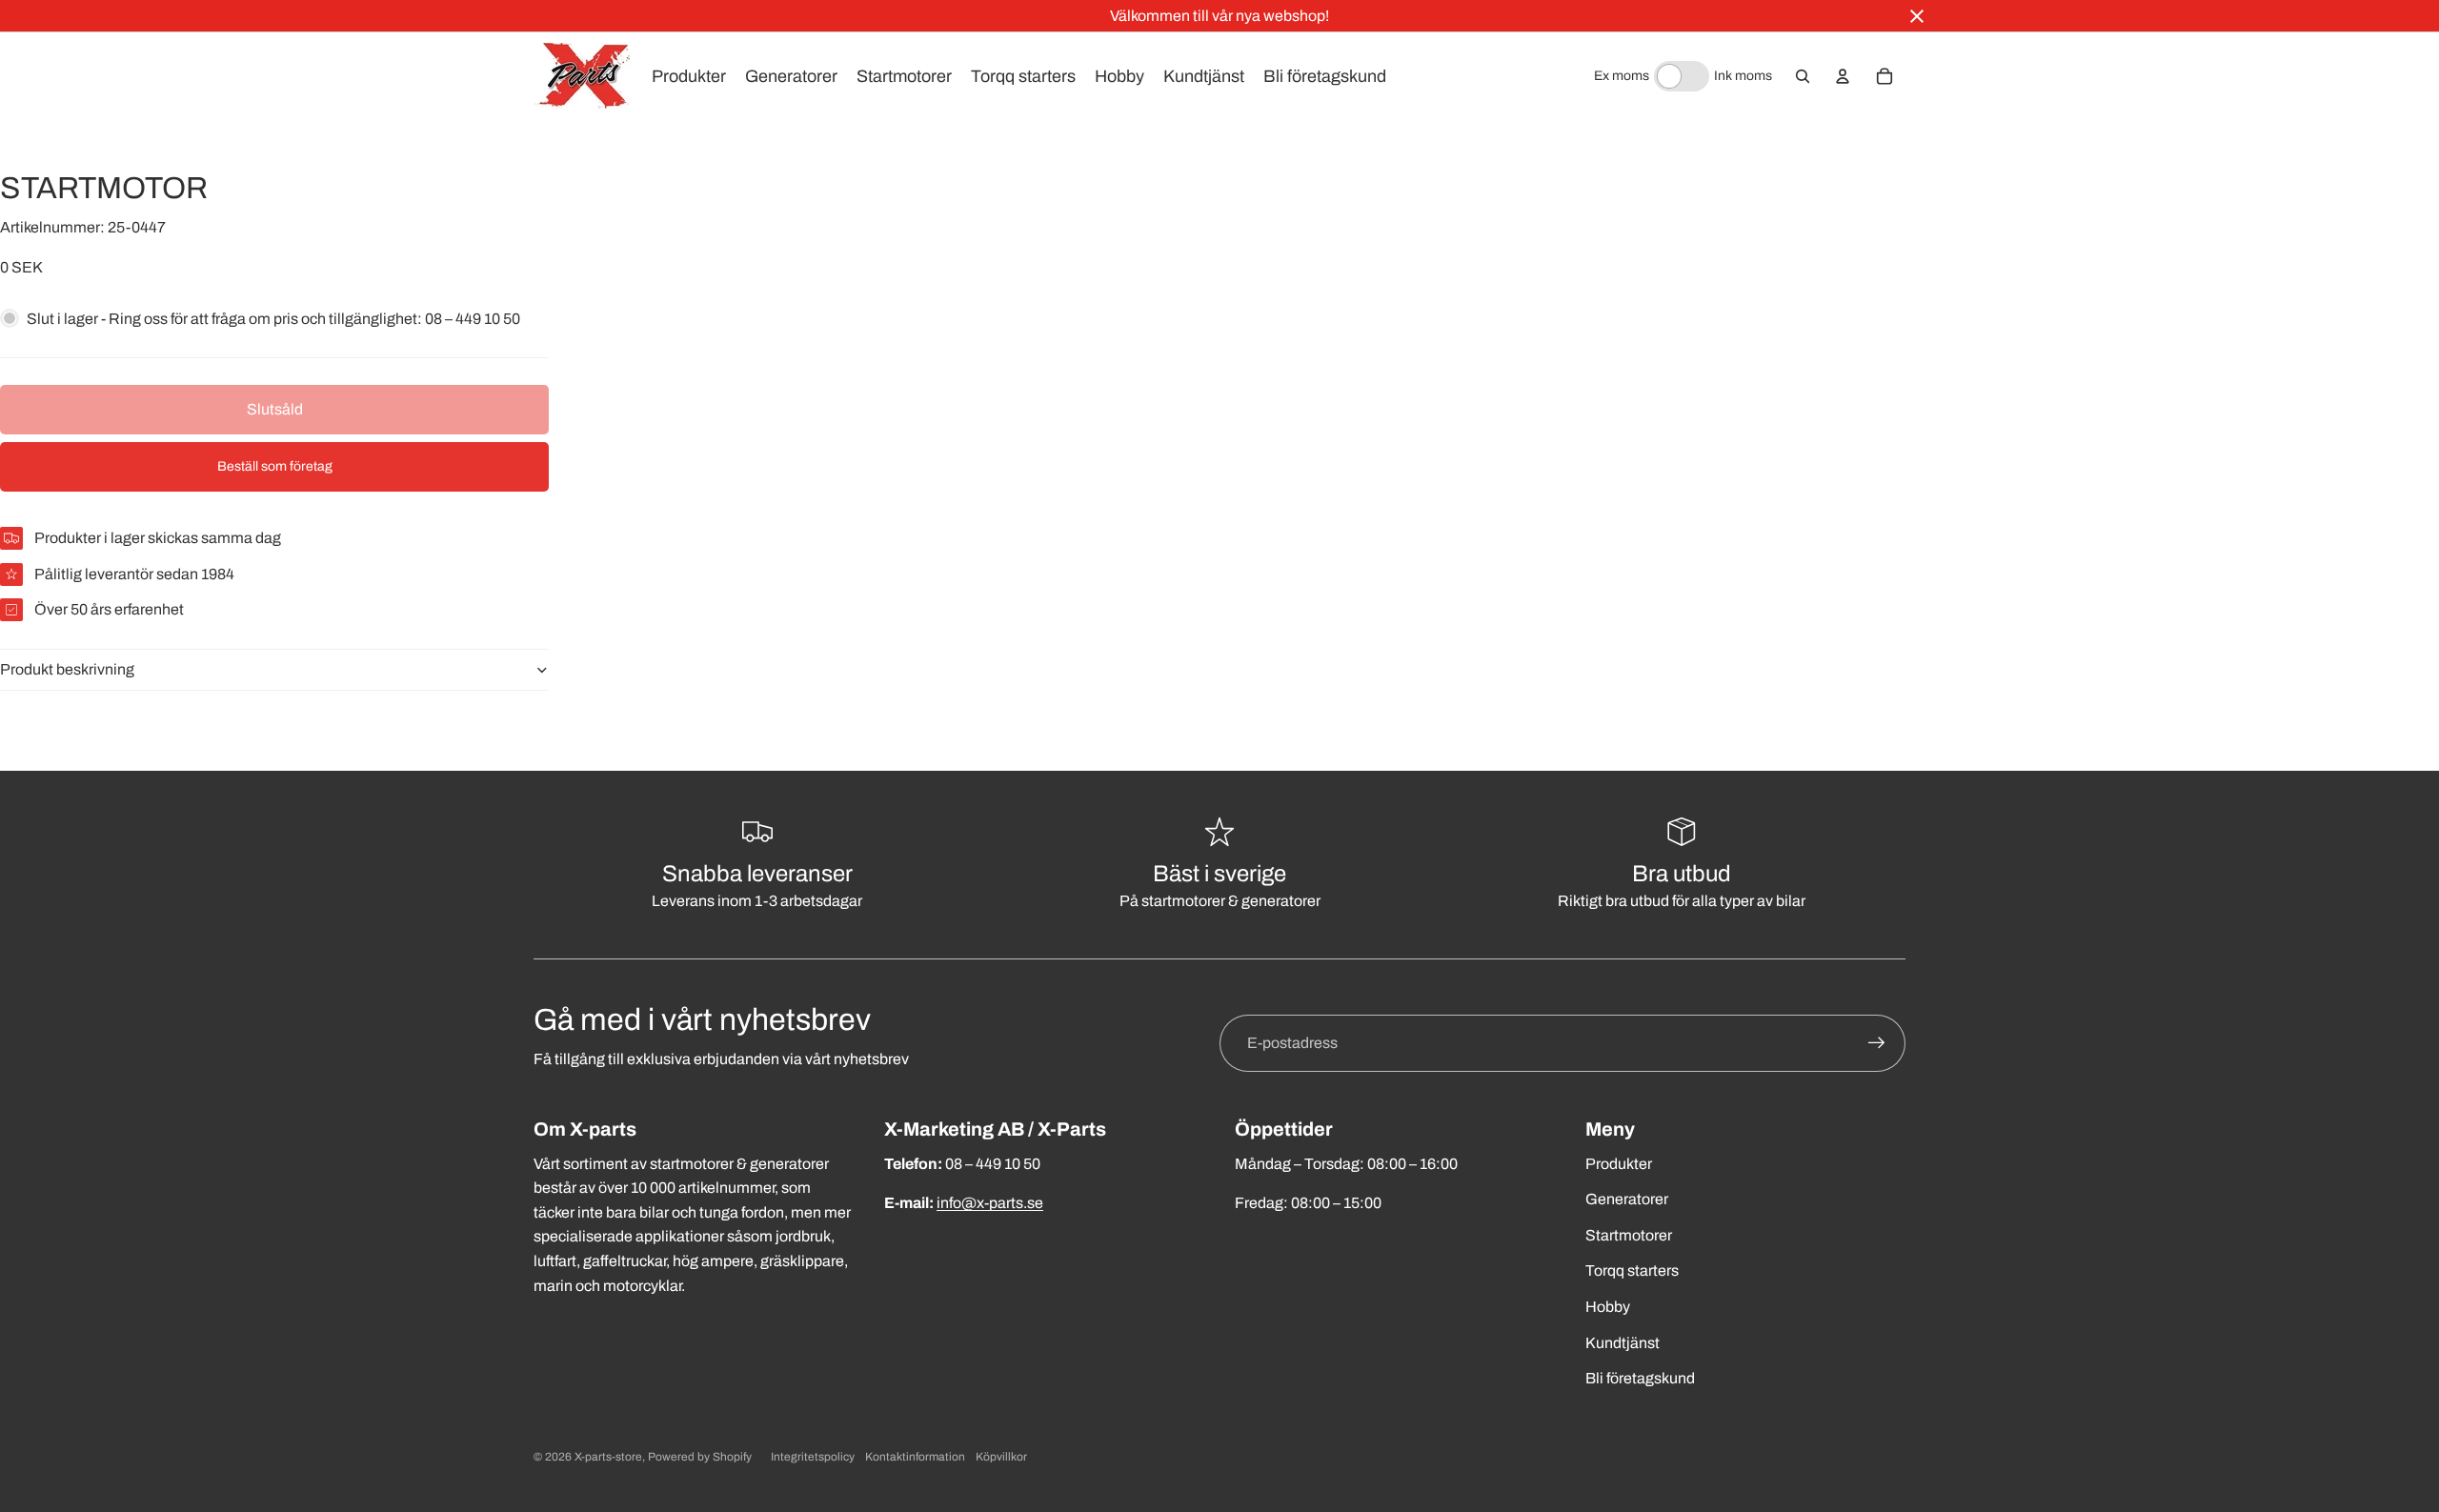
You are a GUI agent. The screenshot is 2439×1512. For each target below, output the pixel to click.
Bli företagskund (1640, 1378)
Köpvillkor (1001, 1457)
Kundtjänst (1623, 1343)
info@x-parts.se (990, 1203)
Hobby (1608, 1307)
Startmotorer (1629, 1235)
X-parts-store (608, 1457)
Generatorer (1627, 1199)
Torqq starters (1632, 1270)
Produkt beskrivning (67, 669)
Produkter (1619, 1164)
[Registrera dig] (1877, 1043)
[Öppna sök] (1803, 76)
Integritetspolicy (813, 1457)
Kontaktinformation (915, 1457)
